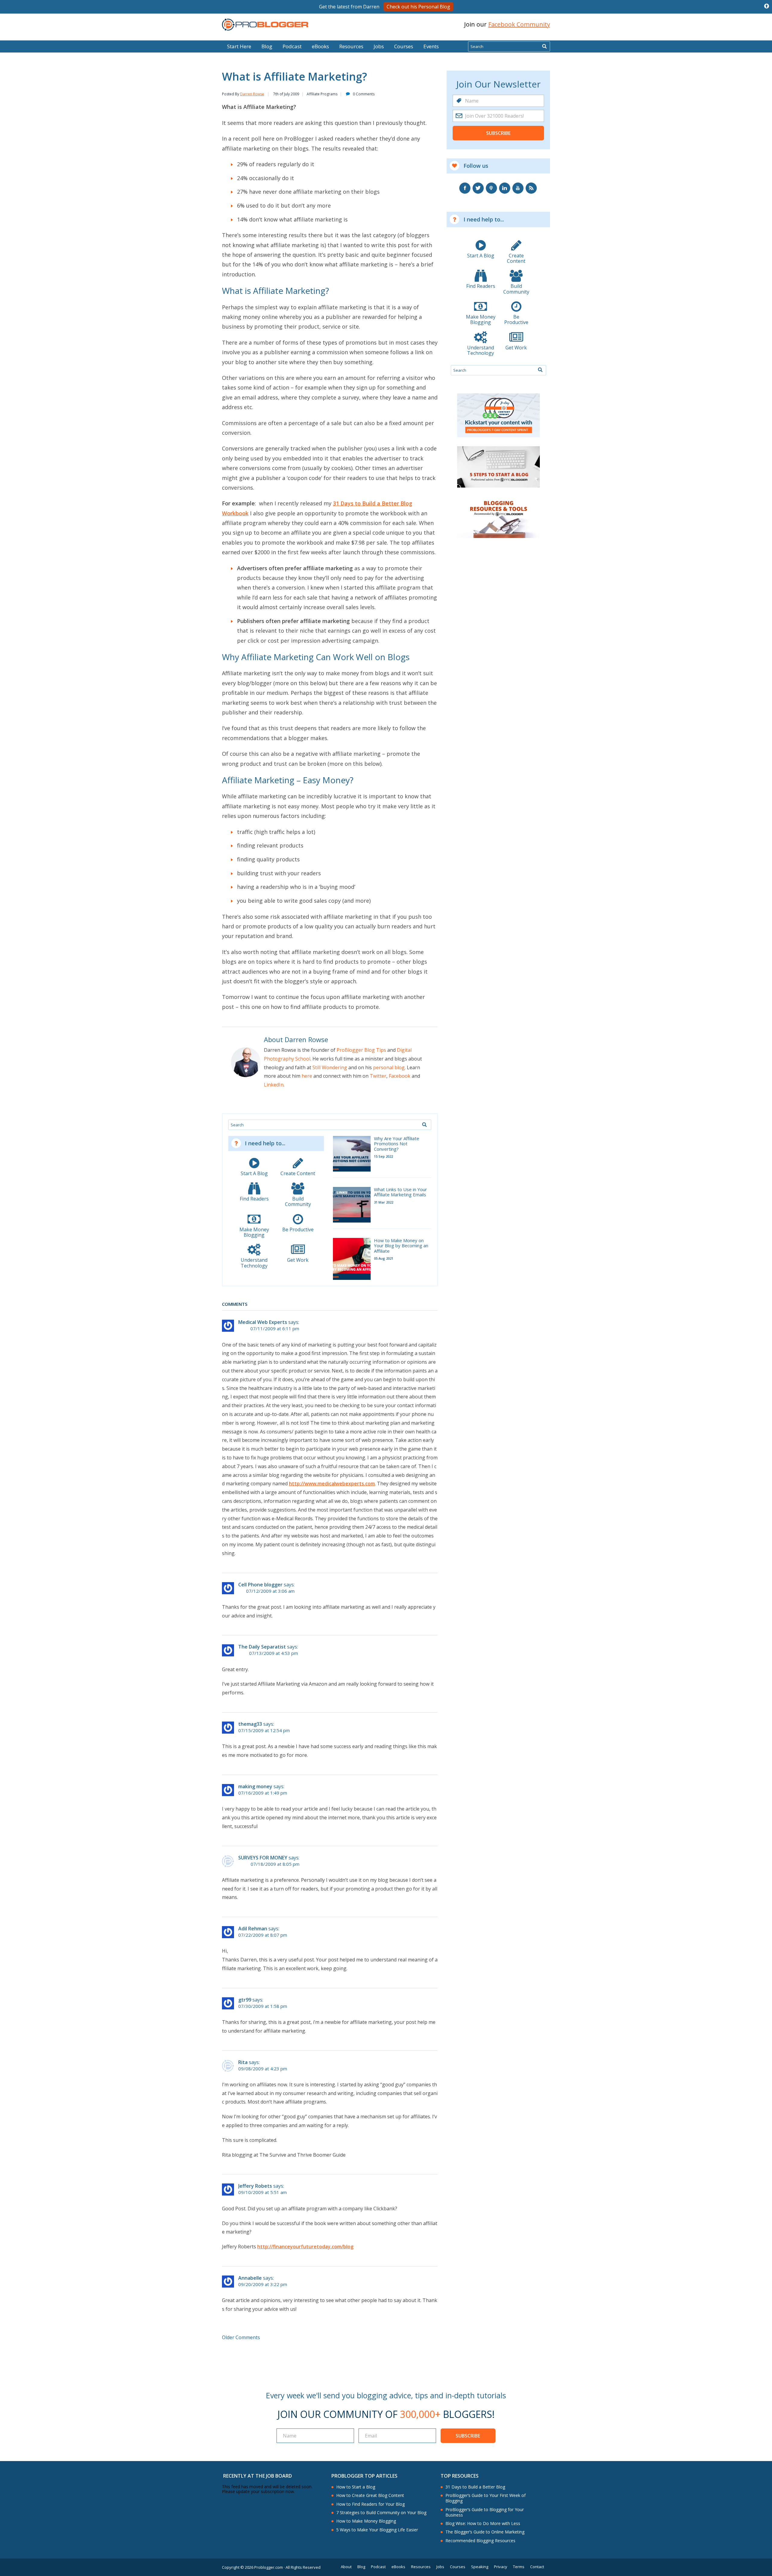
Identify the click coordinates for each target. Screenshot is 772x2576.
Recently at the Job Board (258, 2476)
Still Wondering (330, 1067)
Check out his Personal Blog (418, 7)
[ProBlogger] (265, 25)
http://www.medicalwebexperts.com (332, 1484)
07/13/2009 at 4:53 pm (274, 1653)
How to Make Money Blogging (366, 2521)
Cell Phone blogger (260, 1585)
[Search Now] (544, 46)
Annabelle (250, 2278)
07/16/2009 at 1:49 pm (263, 1793)
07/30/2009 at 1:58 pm (263, 2006)
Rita (243, 2062)
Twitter (378, 1076)
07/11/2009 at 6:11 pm (275, 1329)
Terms (519, 2567)
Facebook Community (519, 24)
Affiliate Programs (322, 94)
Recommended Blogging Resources (480, 2541)
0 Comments (364, 94)
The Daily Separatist (262, 1647)
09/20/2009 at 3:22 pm (263, 2284)
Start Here (239, 46)
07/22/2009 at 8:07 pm (263, 1935)
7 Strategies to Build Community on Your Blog (381, 2513)
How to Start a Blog (356, 2487)
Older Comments (241, 2337)
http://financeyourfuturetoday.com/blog (305, 2247)
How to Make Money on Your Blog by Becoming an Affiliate (401, 1246)
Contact (537, 2567)
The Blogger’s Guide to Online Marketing (485, 2532)
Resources (351, 46)
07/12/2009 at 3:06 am (270, 1591)
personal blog (389, 1067)
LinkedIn (274, 1085)
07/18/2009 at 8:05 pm (275, 1864)
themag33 (250, 1724)
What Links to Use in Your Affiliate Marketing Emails (400, 1192)
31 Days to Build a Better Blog (475, 2487)
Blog (14, 36)
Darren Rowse (252, 94)
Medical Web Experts (263, 1322)
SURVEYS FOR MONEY (263, 1858)
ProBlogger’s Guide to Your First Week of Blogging (486, 2498)
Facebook (400, 1076)
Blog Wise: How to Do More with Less (483, 2524)
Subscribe (498, 133)
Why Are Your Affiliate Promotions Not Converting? (397, 1144)
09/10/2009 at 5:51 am (263, 2192)
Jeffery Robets (255, 2186)
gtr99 (245, 2000)
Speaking (480, 2567)
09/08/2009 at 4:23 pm (263, 2069)
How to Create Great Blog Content (370, 2495)
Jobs (379, 46)
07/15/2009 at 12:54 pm (264, 1730)
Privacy (501, 2567)
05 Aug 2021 (384, 1258)
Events (431, 46)
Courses (404, 46)
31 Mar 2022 (384, 1202)
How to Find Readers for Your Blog (370, 2504)
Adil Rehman (253, 1929)
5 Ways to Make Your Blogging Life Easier (377, 2530)
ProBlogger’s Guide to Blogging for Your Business (485, 2512)
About (346, 2567)
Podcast (292, 46)
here (307, 1076)
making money (255, 1786)
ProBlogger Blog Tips (361, 1050)
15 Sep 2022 (383, 1156)
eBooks (320, 46)
